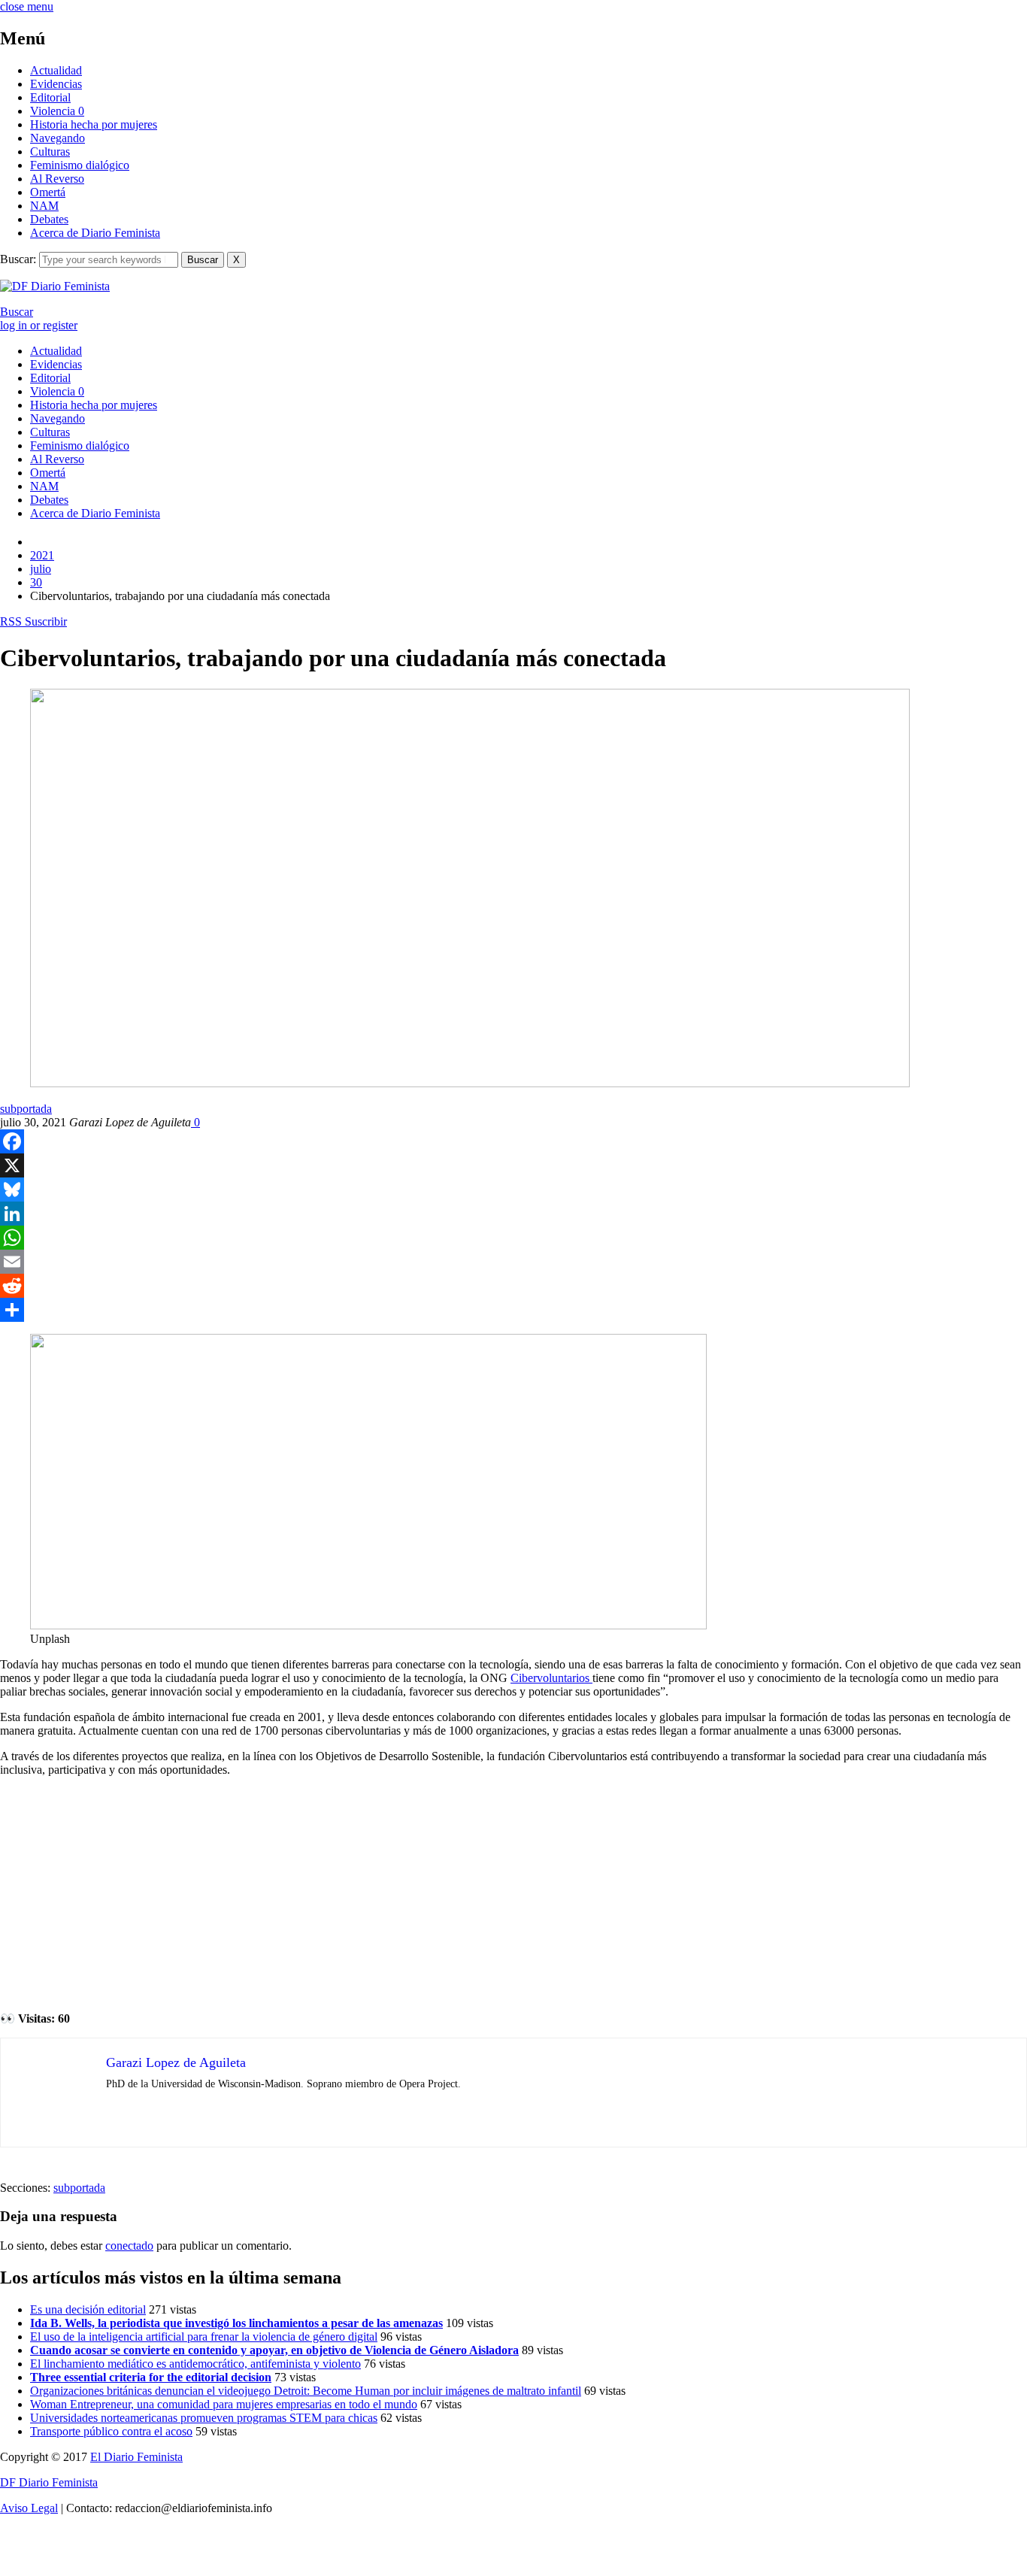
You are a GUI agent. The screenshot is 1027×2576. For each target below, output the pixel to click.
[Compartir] (513, 1310)
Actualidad (56, 70)
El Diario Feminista (136, 2457)
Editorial (50, 97)
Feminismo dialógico (80, 165)
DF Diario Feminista (49, 2482)
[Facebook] (513, 1141)
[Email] (513, 1262)
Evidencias (56, 84)
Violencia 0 (57, 111)
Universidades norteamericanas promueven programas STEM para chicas (204, 2418)
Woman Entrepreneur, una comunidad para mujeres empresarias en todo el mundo (224, 2404)
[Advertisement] (513, 1894)
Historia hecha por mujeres (94, 124)
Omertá (48, 192)
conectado (129, 2246)
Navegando (58, 138)
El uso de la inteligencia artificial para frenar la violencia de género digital (204, 2337)
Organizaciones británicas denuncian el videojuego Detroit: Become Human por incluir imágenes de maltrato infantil (306, 2391)
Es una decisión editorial (88, 2309)
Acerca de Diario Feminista (95, 233)
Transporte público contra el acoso (111, 2431)
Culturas (50, 152)
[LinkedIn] (513, 1214)
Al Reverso (57, 179)
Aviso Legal (29, 2508)
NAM (44, 206)
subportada (26, 1109)
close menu (27, 6)
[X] (513, 1165)
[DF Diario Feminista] (55, 286)
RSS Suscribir (33, 621)
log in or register (39, 325)
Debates (49, 219)
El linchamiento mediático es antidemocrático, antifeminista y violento (195, 2364)
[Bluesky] (513, 1190)
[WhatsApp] (513, 1238)
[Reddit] (513, 1286)
